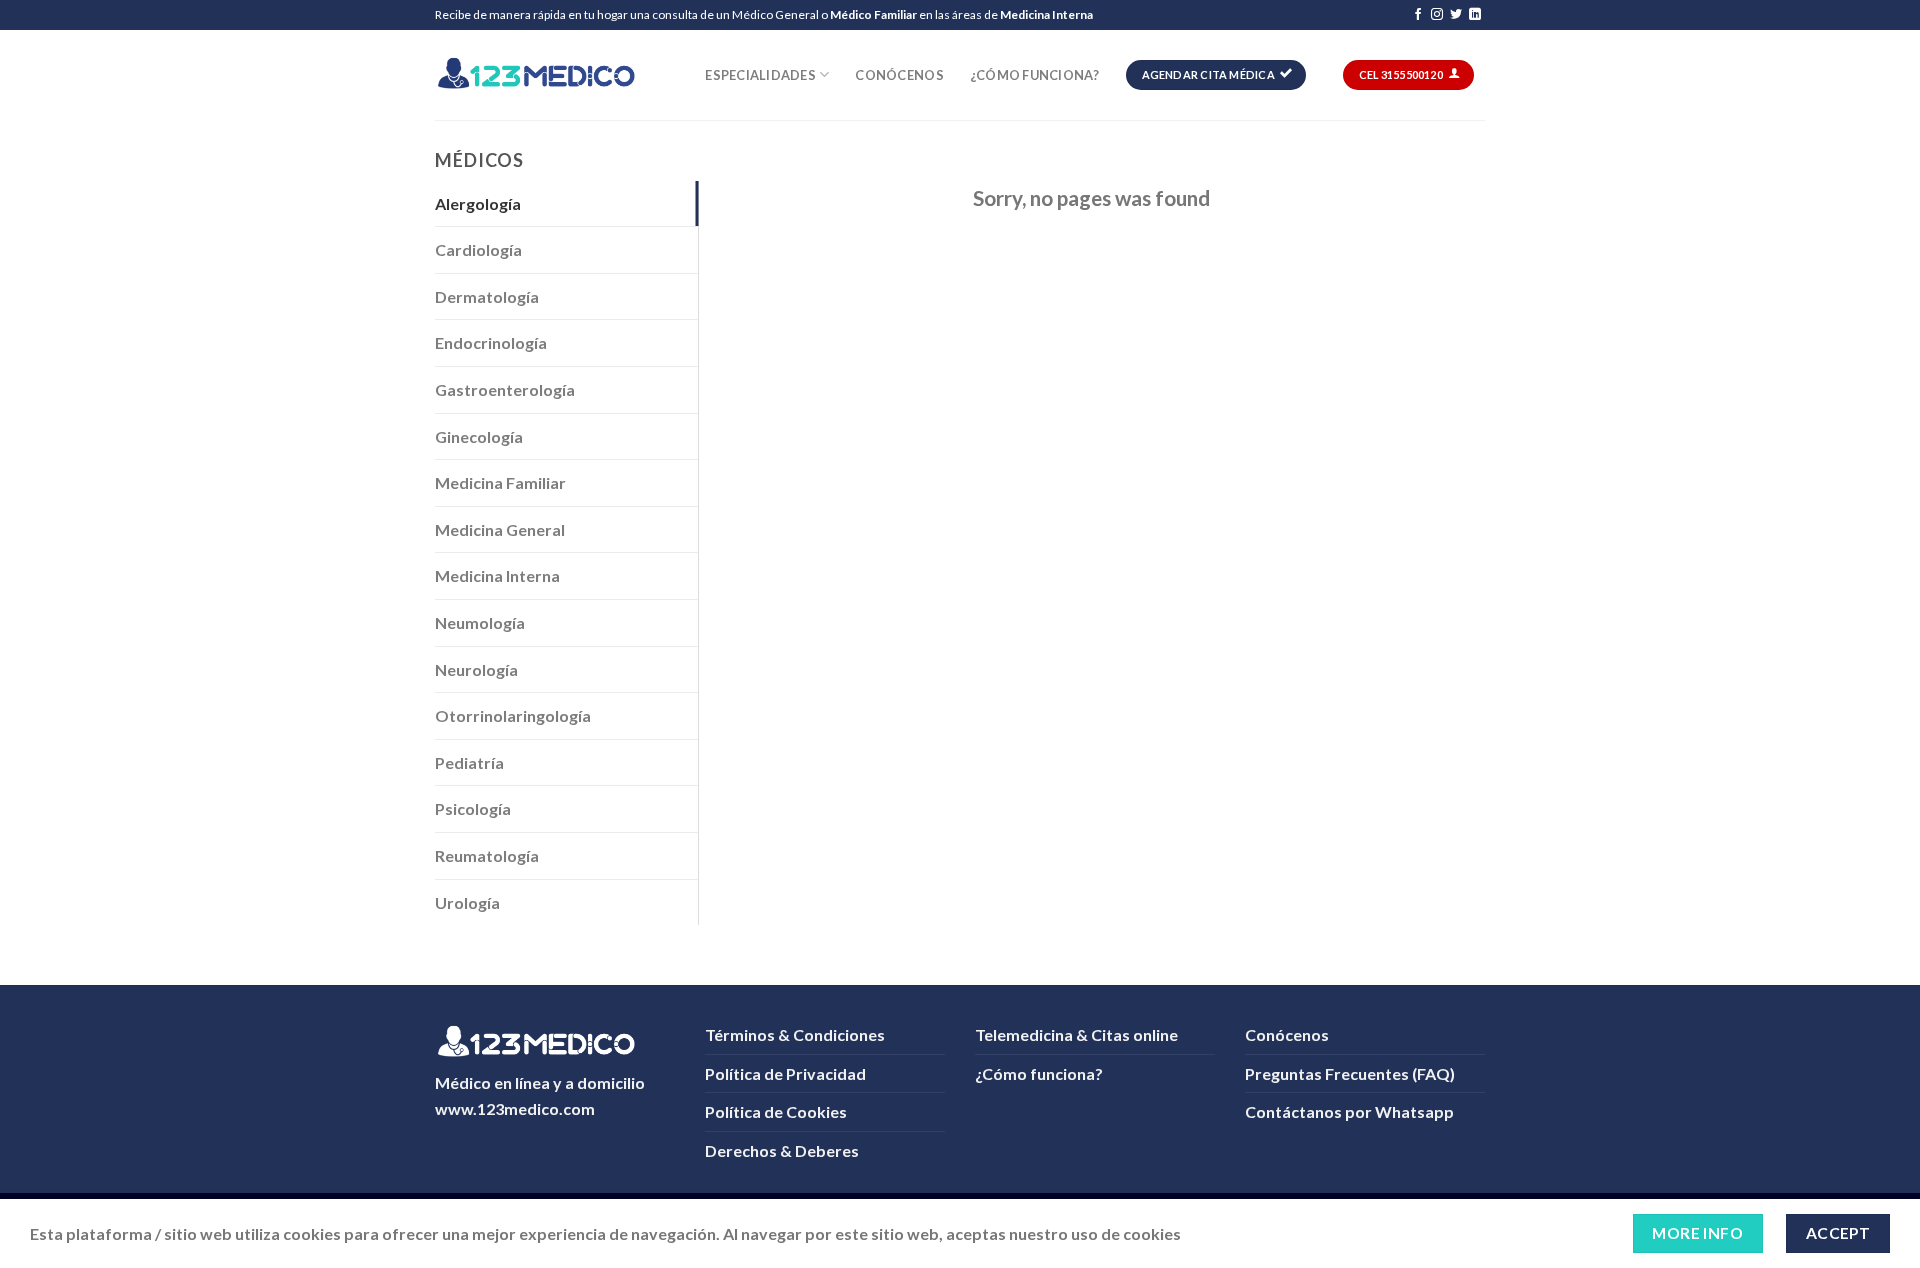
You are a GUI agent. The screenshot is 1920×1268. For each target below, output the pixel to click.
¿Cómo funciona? (1035, 75)
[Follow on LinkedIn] (1475, 15)
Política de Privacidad (785, 1073)
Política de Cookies (776, 1111)
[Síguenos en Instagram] (1437, 15)
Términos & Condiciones (795, 1034)
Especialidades (760, 75)
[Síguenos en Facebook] (1418, 15)
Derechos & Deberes (782, 1150)
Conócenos (899, 75)
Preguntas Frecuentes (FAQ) (1350, 1073)
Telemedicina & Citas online (1076, 1034)
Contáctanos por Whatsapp (1349, 1111)
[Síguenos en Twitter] (1456, 15)
